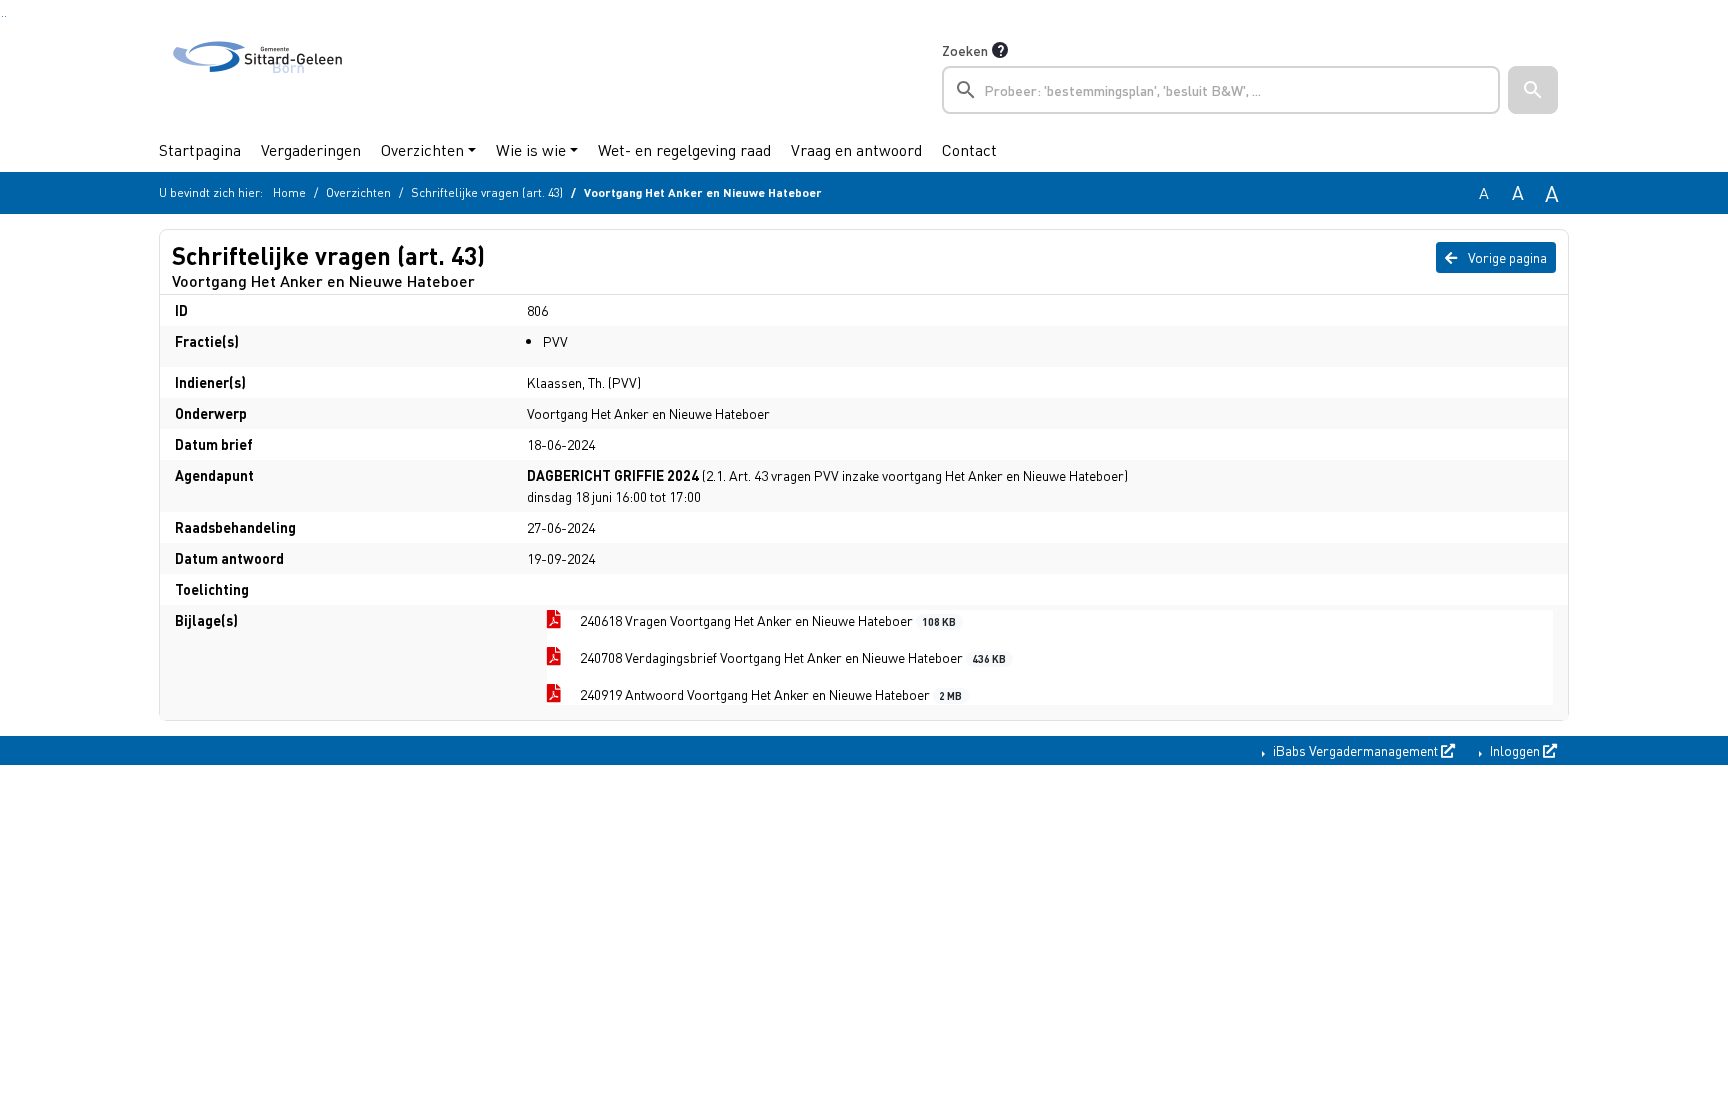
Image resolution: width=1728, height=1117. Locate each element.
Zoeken (965, 50)
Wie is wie (531, 149)
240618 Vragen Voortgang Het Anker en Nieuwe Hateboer (766, 620)
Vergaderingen (311, 149)
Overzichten (422, 149)
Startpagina (200, 149)
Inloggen (1515, 750)
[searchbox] (1221, 90)
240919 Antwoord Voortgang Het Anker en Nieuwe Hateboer (769, 694)
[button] (1533, 90)
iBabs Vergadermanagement (1355, 750)
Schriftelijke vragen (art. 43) (487, 192)
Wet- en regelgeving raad (684, 149)
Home (289, 192)
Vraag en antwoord (856, 149)
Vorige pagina (1506, 257)
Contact (969, 149)
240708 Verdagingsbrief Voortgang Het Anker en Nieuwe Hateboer (791, 657)
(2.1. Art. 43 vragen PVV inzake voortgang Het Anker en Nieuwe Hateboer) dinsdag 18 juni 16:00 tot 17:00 (827, 485)
